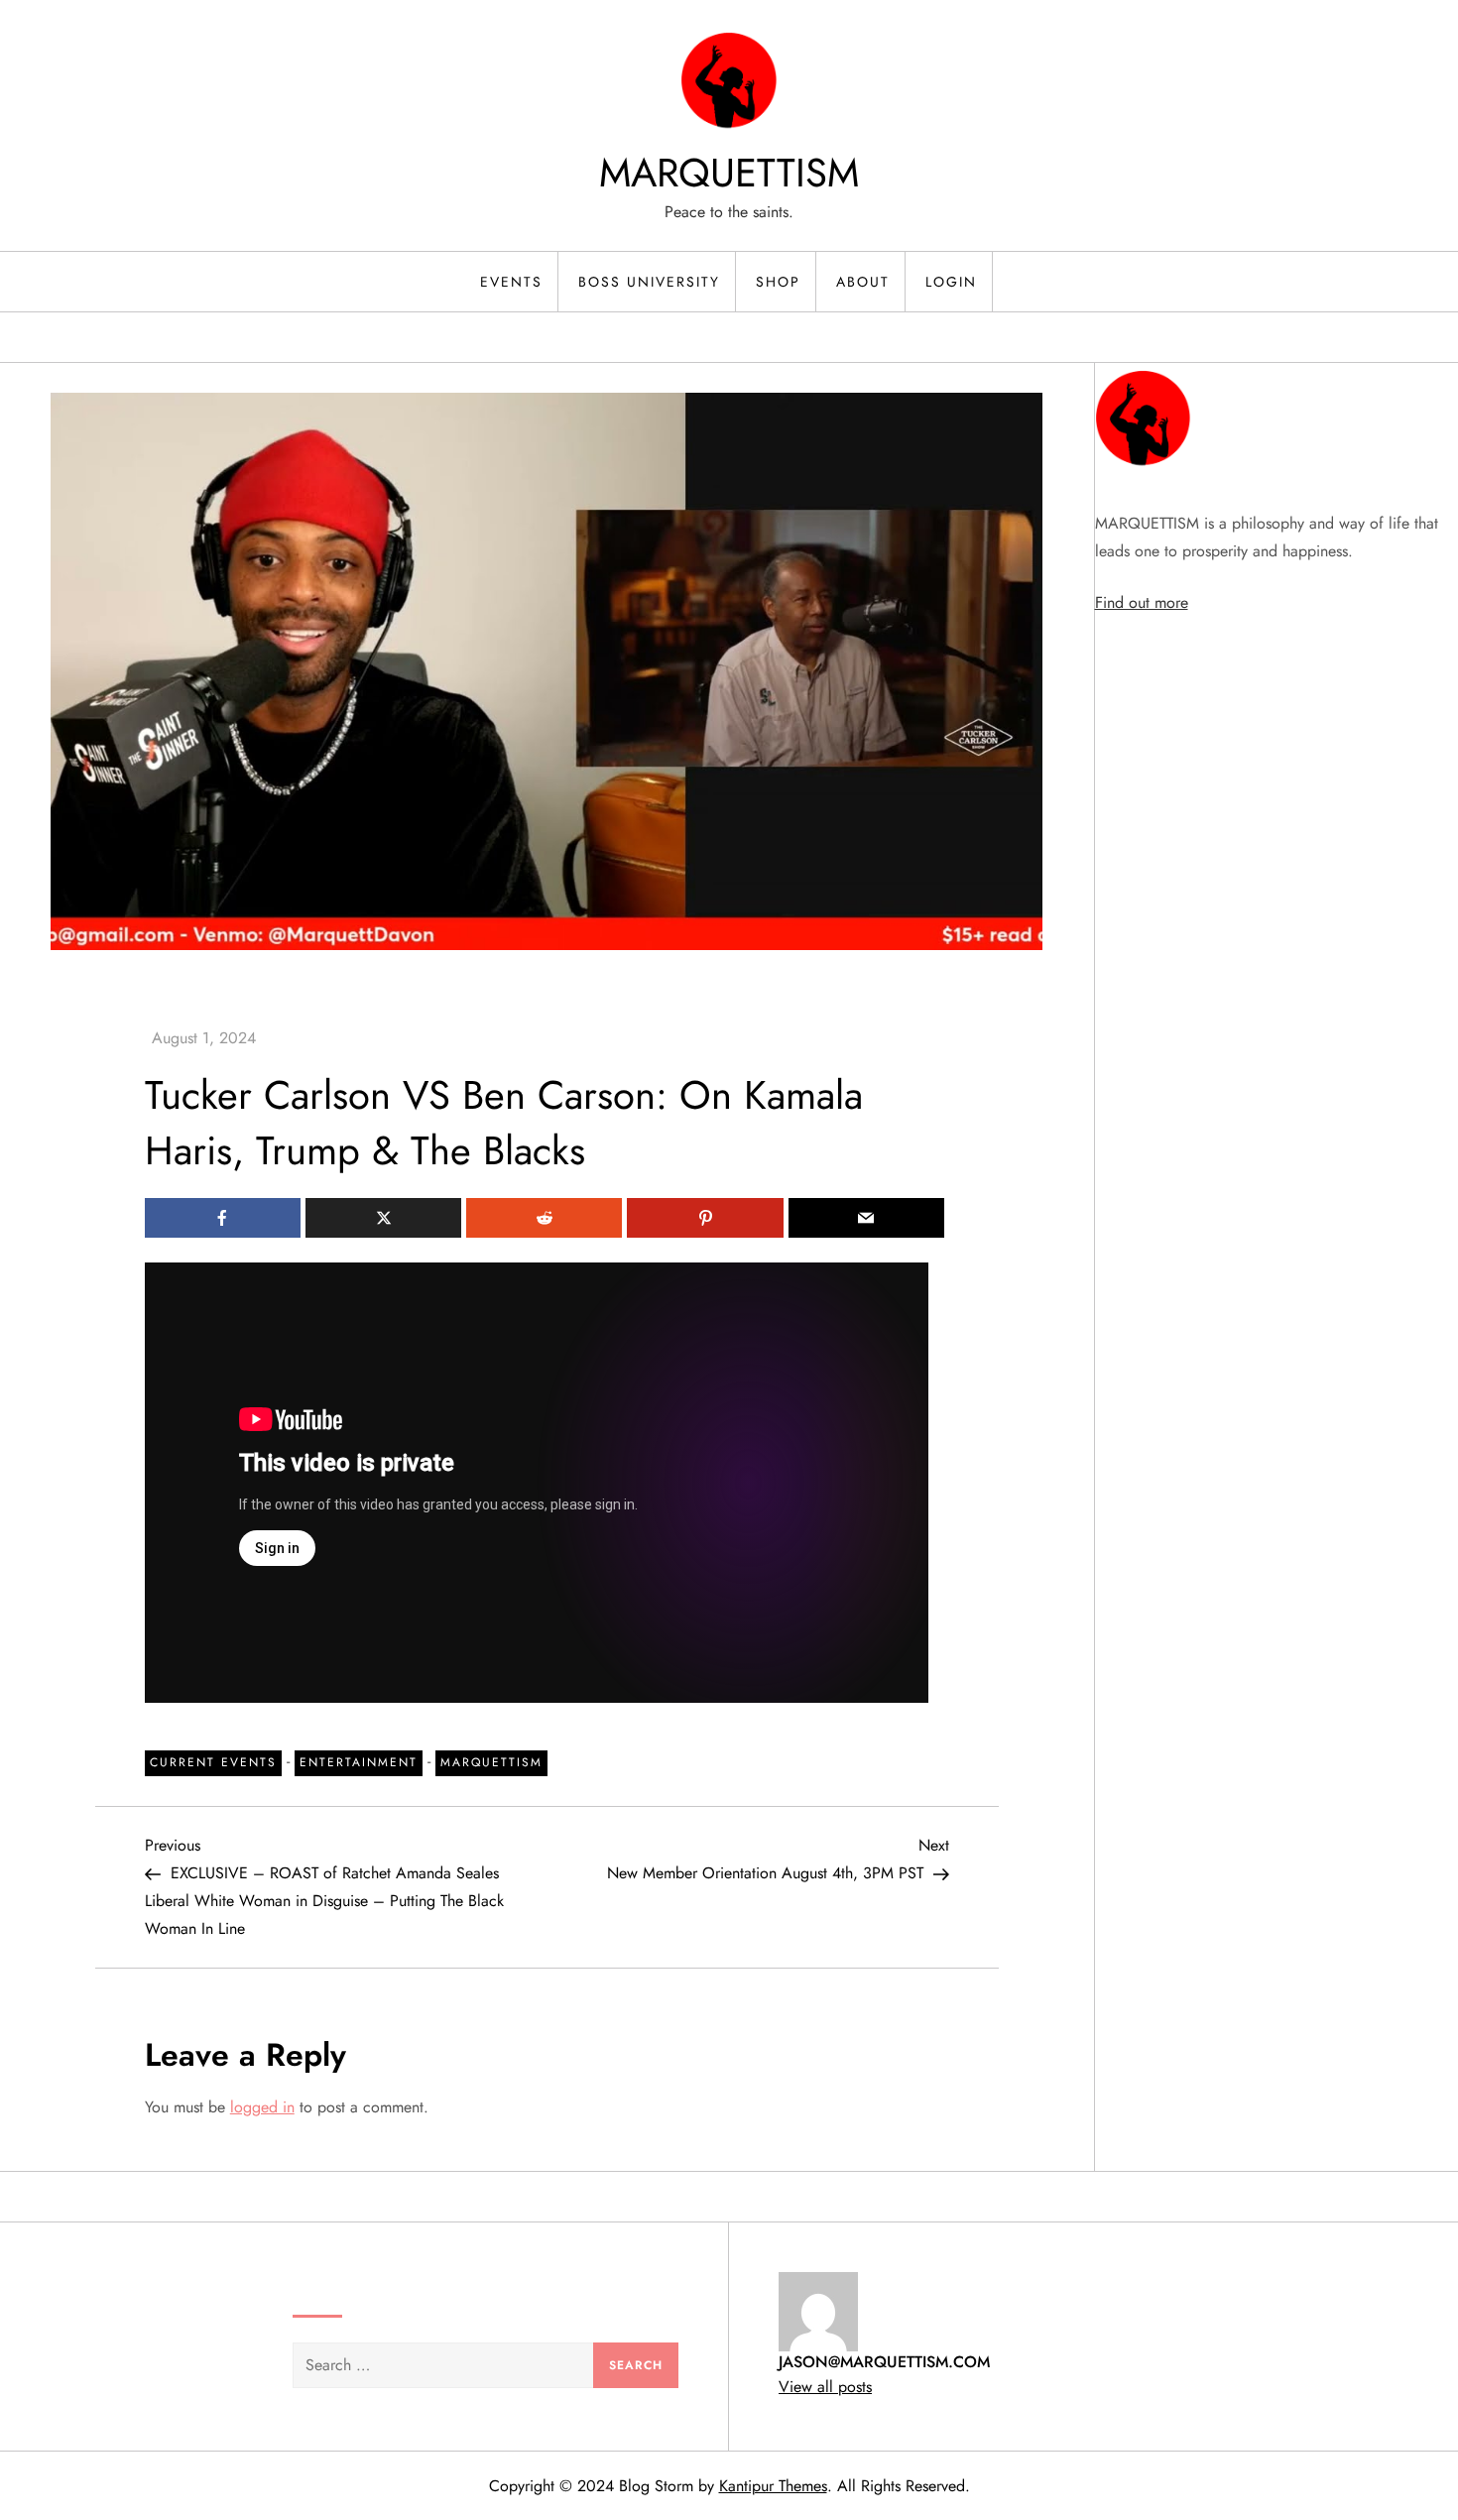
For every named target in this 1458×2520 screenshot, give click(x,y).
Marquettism (491, 1762)
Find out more (1142, 602)
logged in (262, 2107)
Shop (778, 282)
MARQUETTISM (729, 173)
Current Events (213, 1762)
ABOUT (863, 282)
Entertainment (359, 1762)
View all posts (825, 2387)
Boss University (649, 282)
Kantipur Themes (773, 2486)
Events (511, 282)
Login (951, 282)
